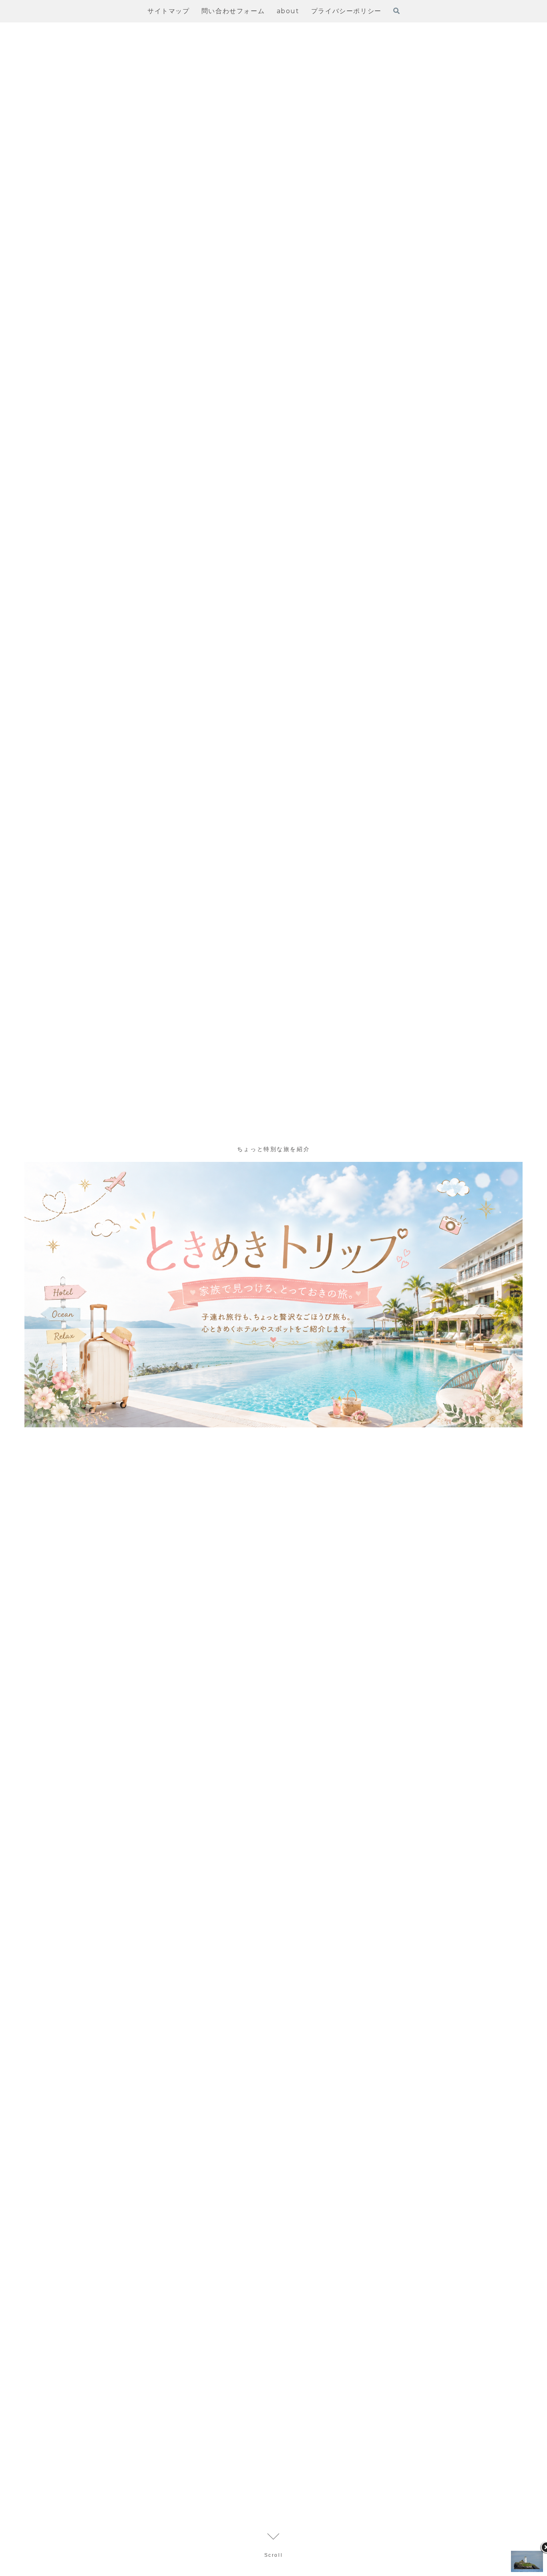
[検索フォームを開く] (396, 11)
